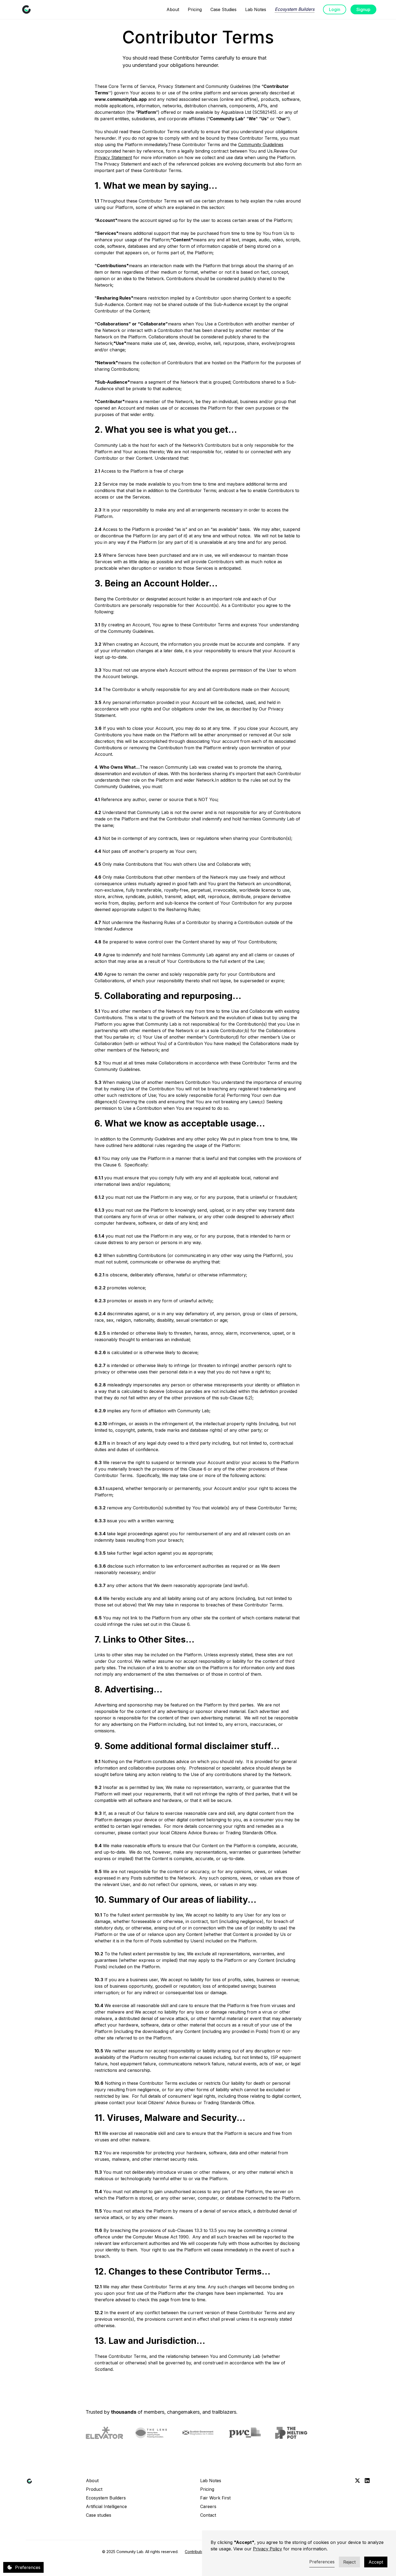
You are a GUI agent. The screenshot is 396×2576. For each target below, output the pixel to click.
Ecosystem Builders (295, 9)
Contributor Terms (201, 2552)
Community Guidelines (261, 145)
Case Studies (223, 9)
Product (94, 2489)
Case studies (99, 2515)
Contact (208, 2515)
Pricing (195, 9)
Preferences (322, 2562)
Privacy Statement (113, 157)
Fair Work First (215, 2498)
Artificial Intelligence (106, 2506)
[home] (26, 9)
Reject (349, 2562)
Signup (363, 9)
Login (335, 9)
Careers (208, 2506)
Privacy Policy (268, 2549)
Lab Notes (256, 9)
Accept (376, 2562)
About (173, 9)
